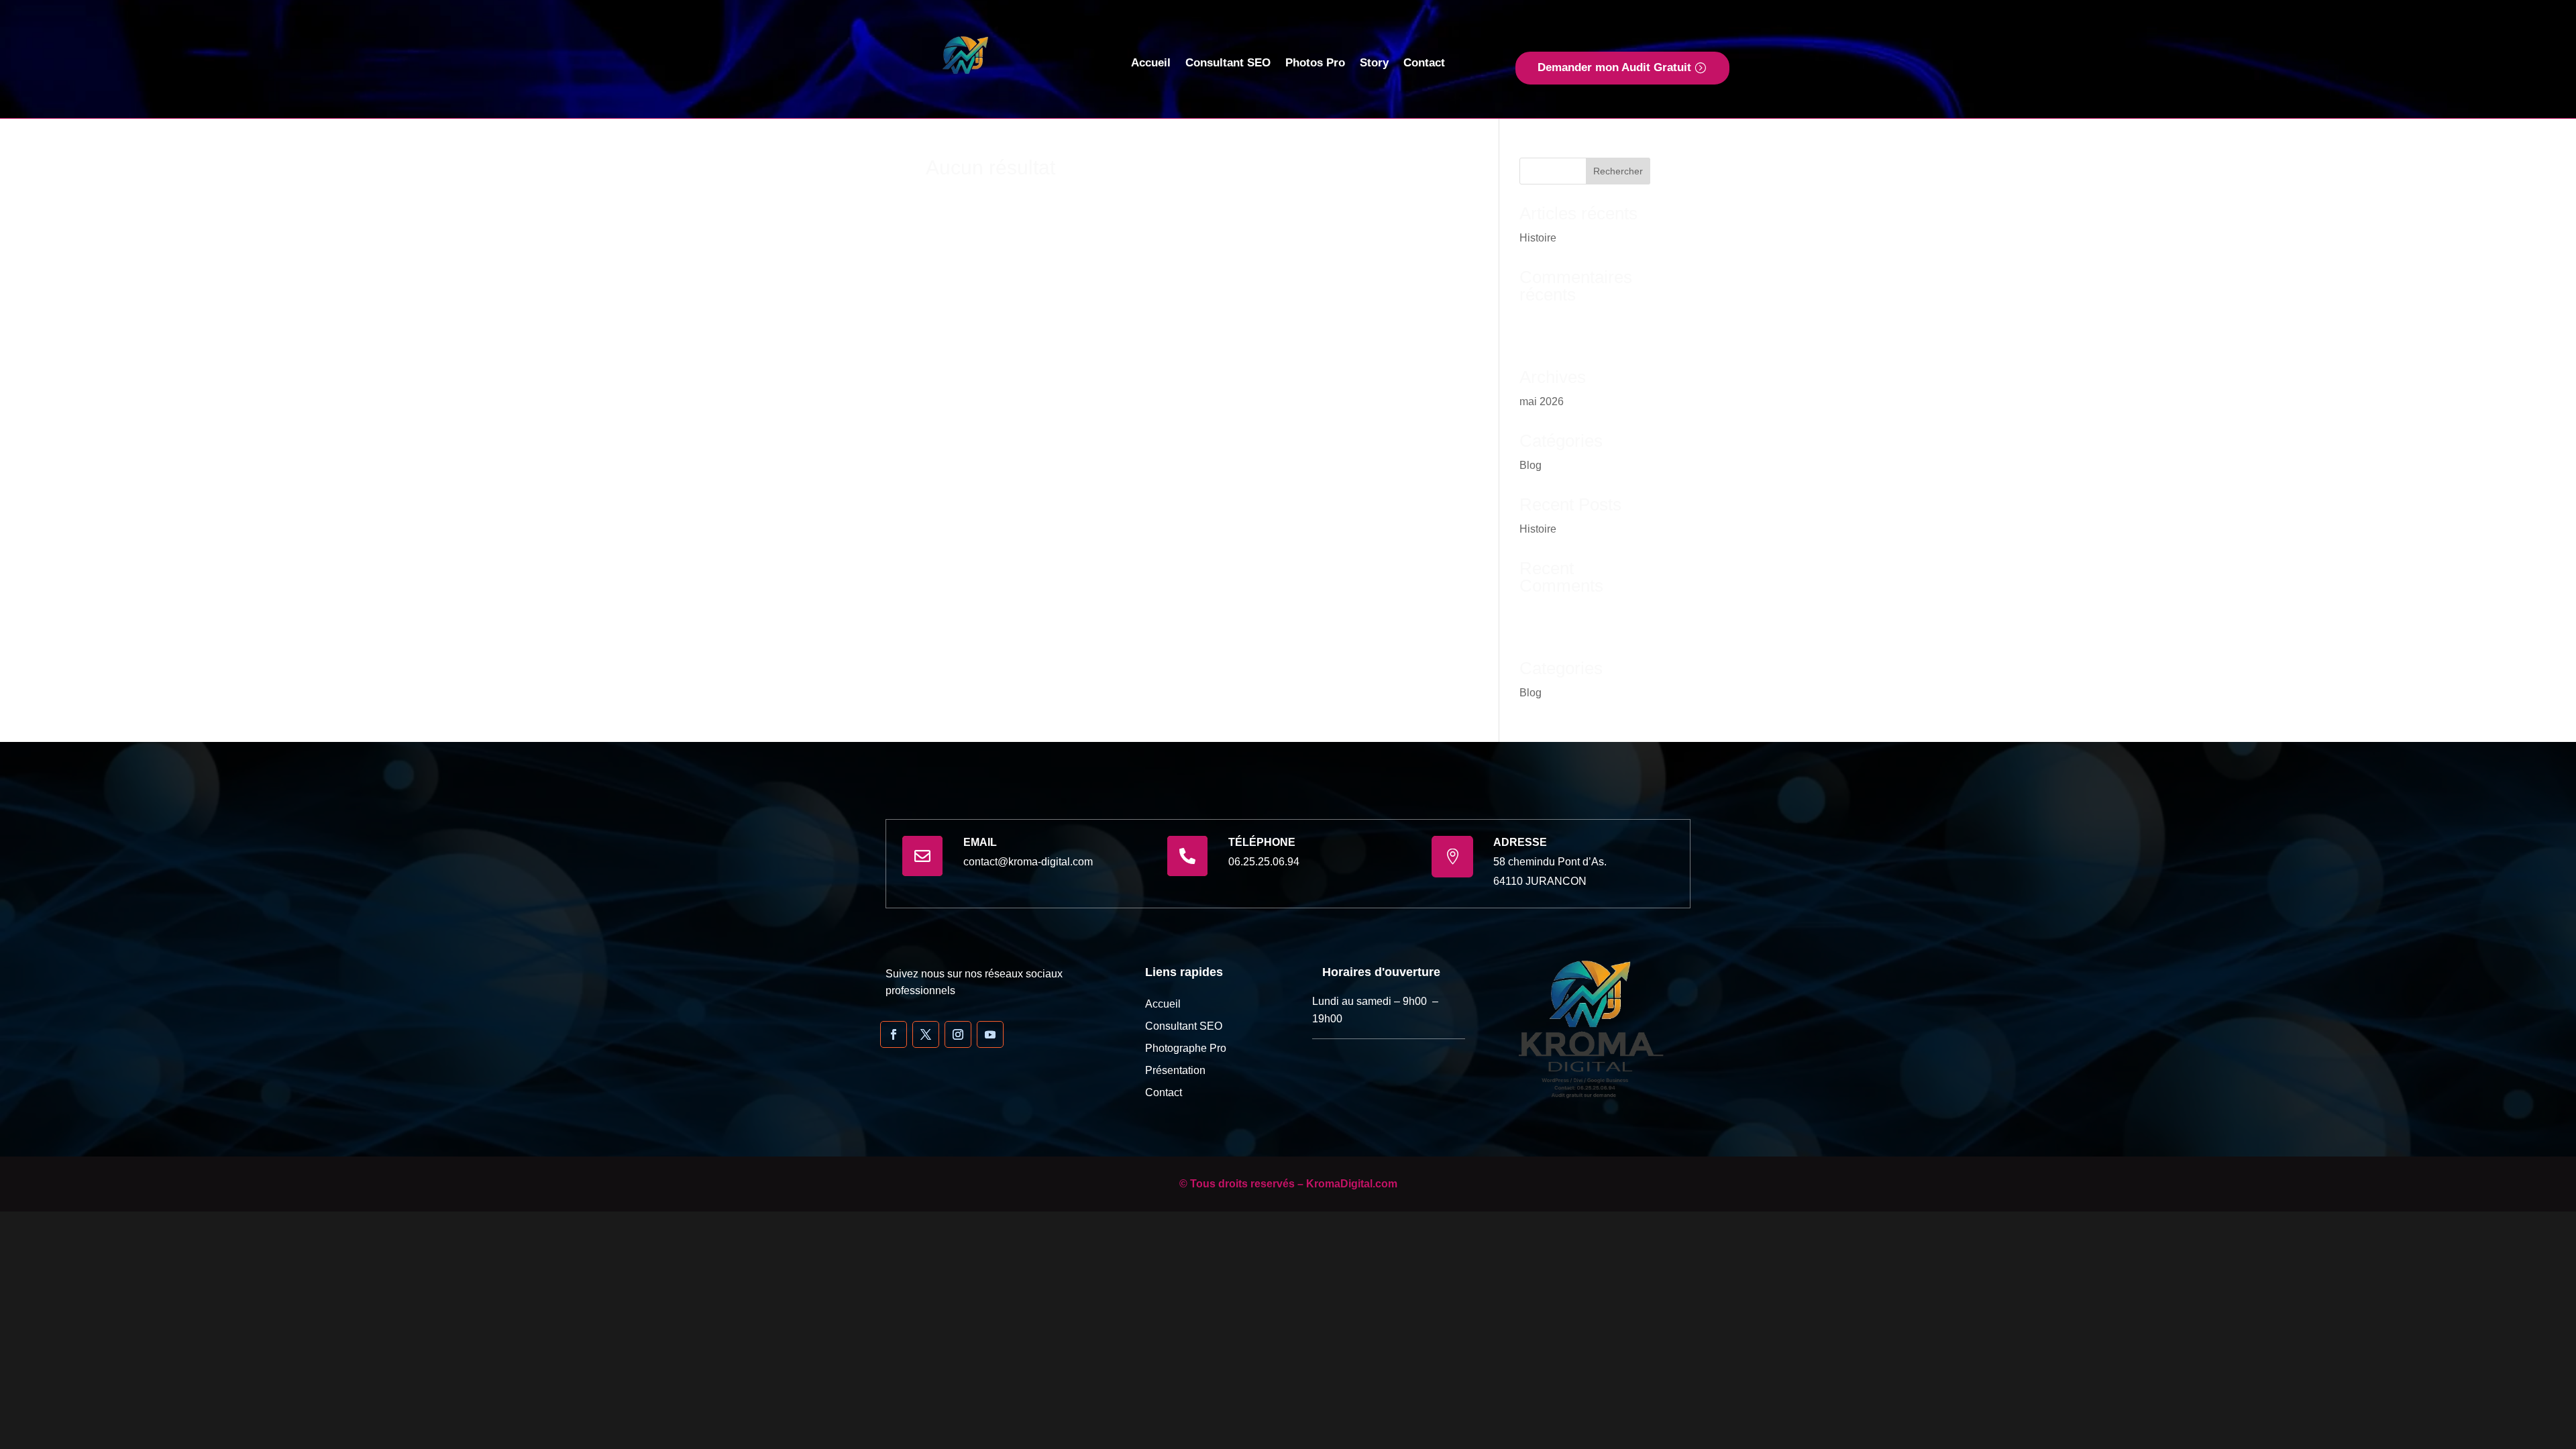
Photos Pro (1315, 64)
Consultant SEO (1228, 64)
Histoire (1538, 238)
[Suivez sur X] (926, 1034)
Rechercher (1618, 171)
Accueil (1151, 64)
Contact (1424, 64)
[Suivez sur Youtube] (990, 1034)
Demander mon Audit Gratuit (1614, 67)
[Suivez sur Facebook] (894, 1034)
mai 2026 (1542, 401)
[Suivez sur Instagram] (958, 1034)
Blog (1531, 465)
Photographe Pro (1186, 1048)
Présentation (1175, 1070)
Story (1374, 64)
